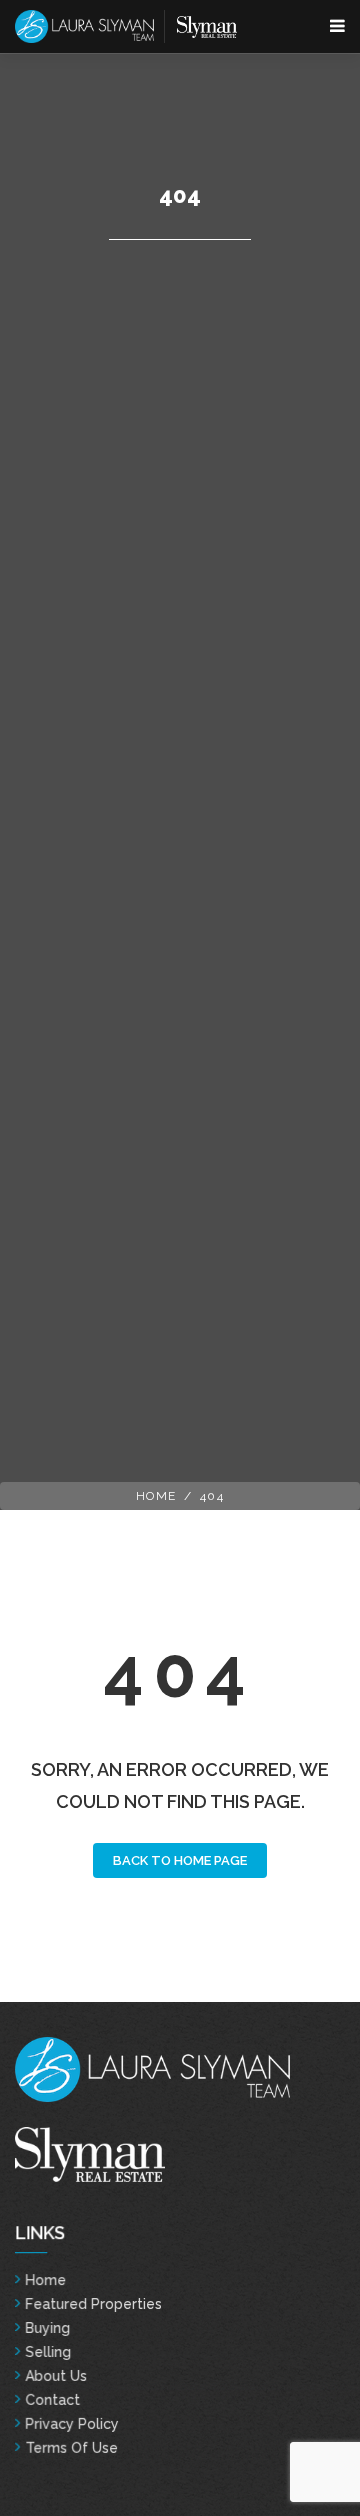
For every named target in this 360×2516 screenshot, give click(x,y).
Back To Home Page (180, 1860)
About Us (56, 2376)
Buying (47, 2328)
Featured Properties (93, 2304)
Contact (52, 2400)
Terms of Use (71, 2448)
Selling (48, 2352)
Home (156, 1496)
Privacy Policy (72, 2424)
